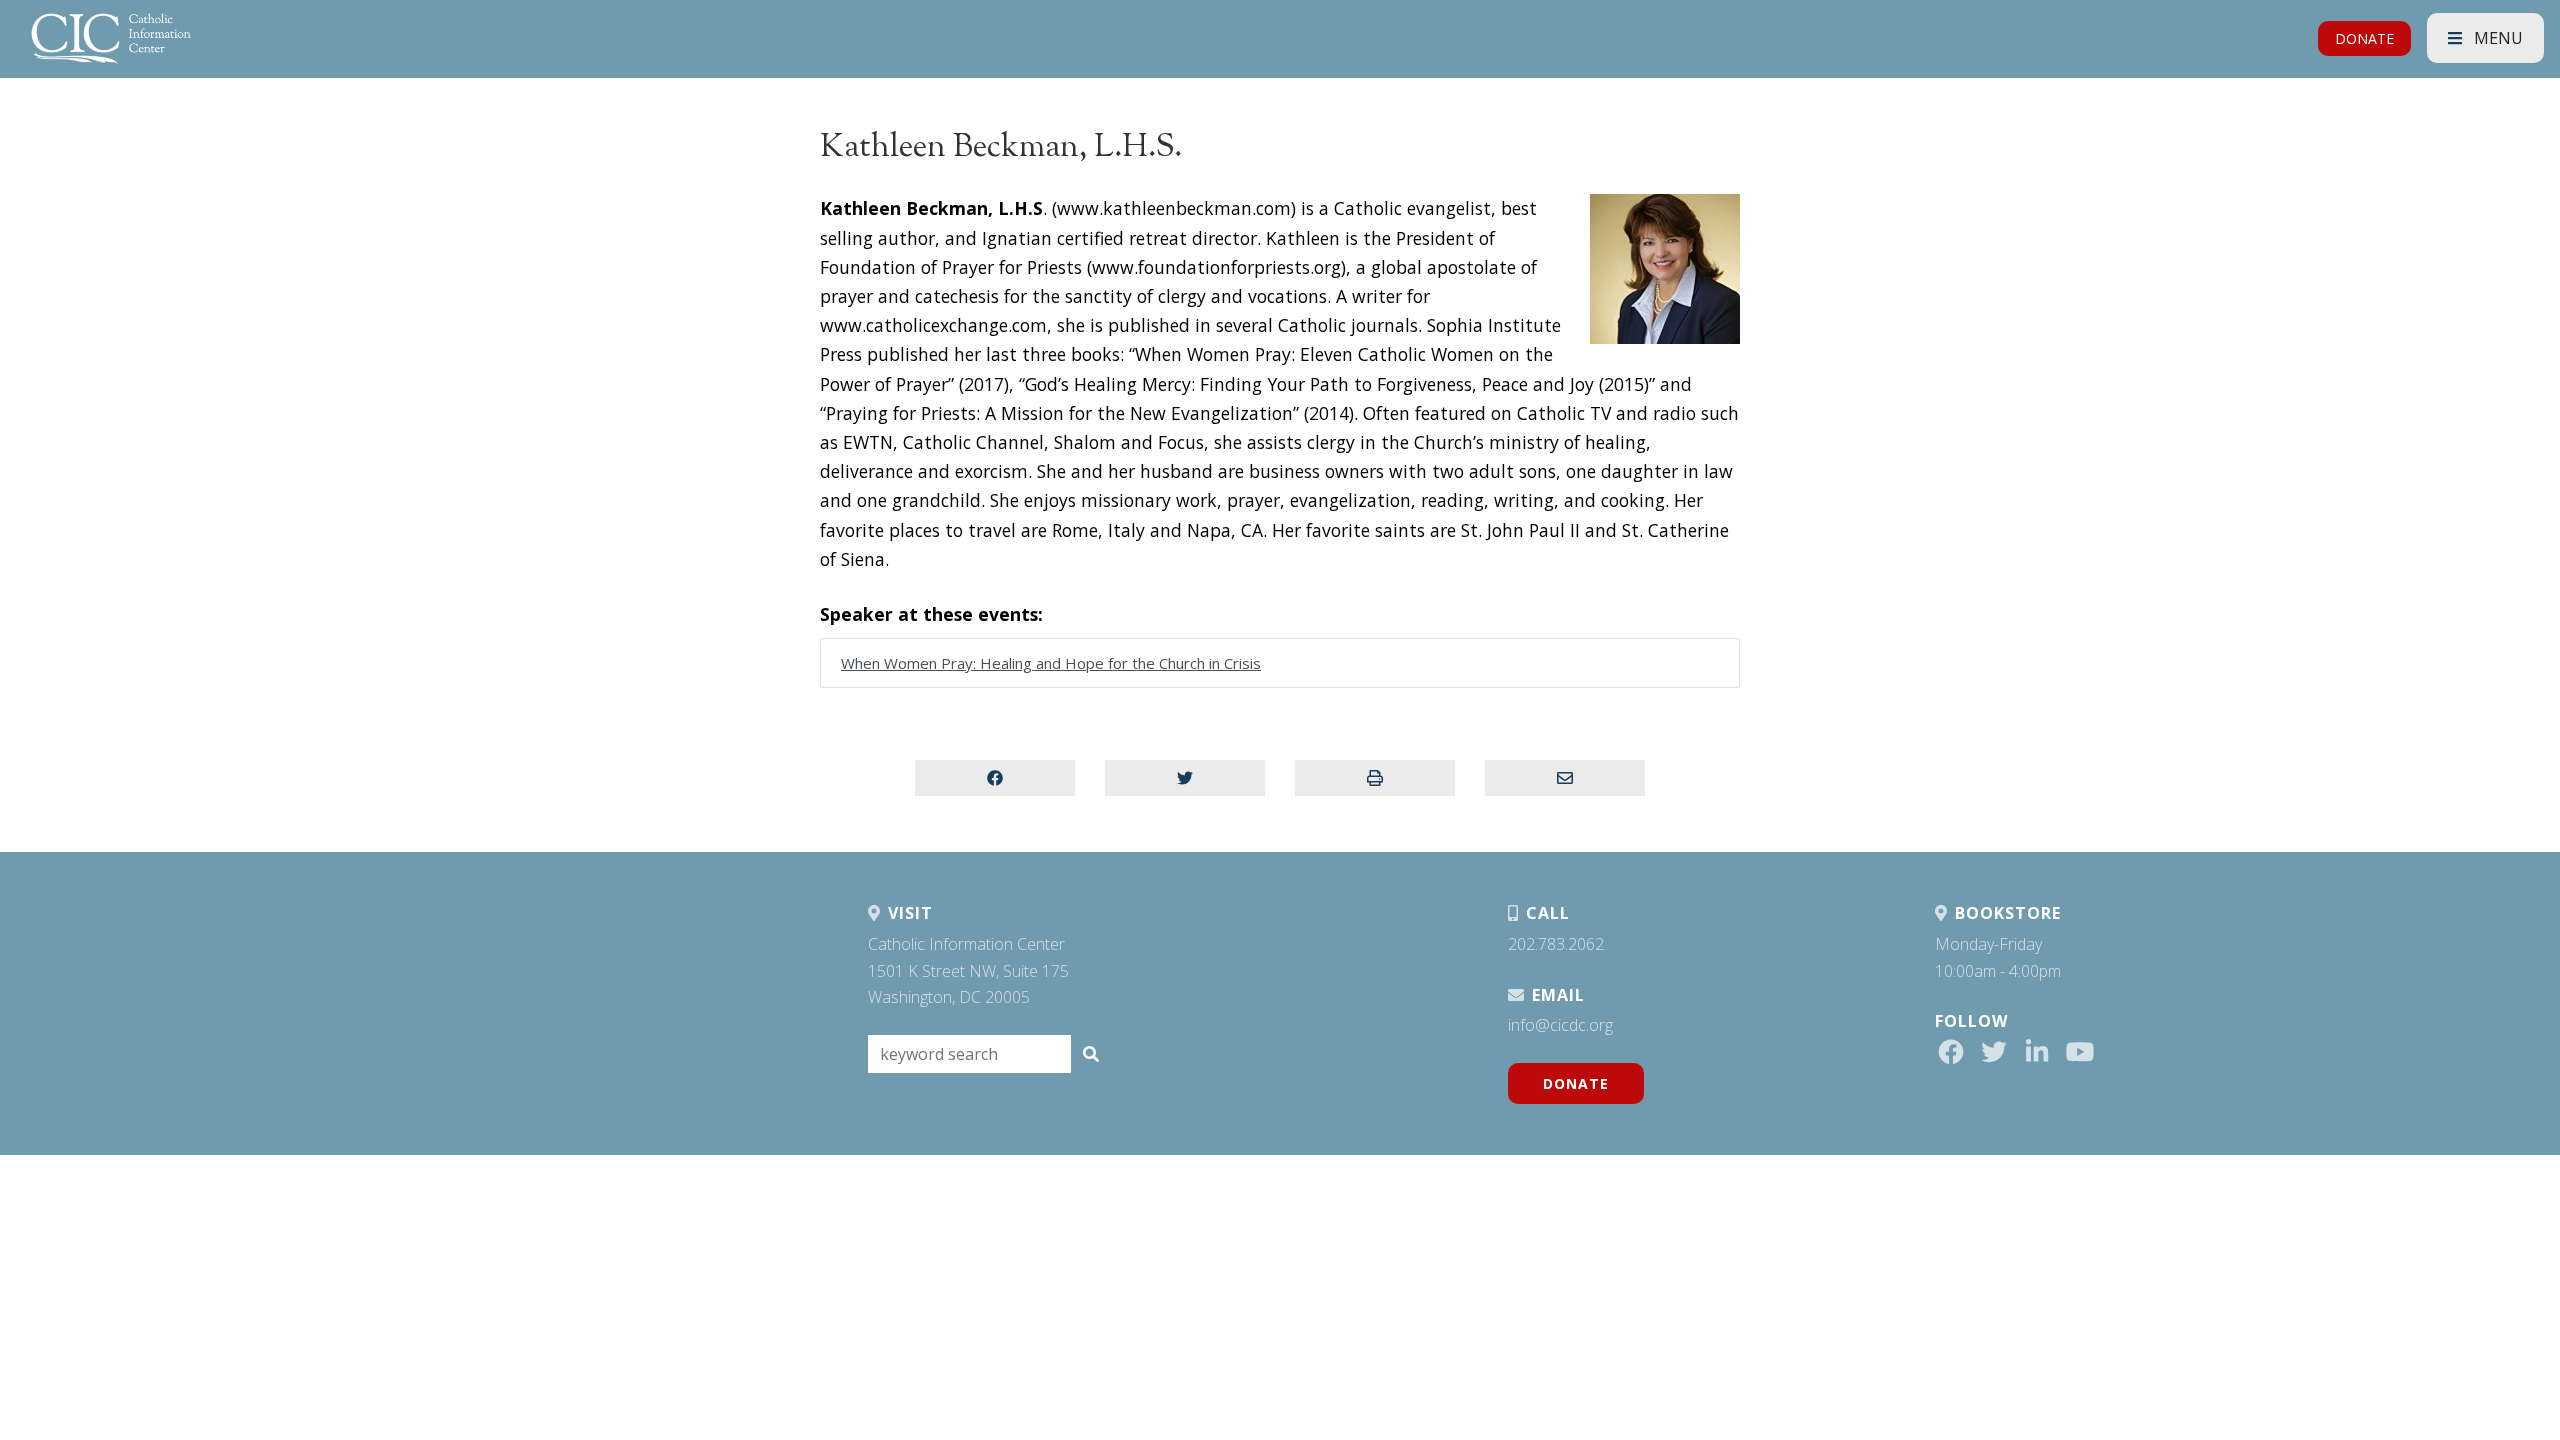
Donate (1576, 1083)
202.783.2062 (1556, 944)
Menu (2496, 38)
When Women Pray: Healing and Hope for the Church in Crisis (1051, 663)
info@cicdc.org (1560, 1025)
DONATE (2364, 38)
